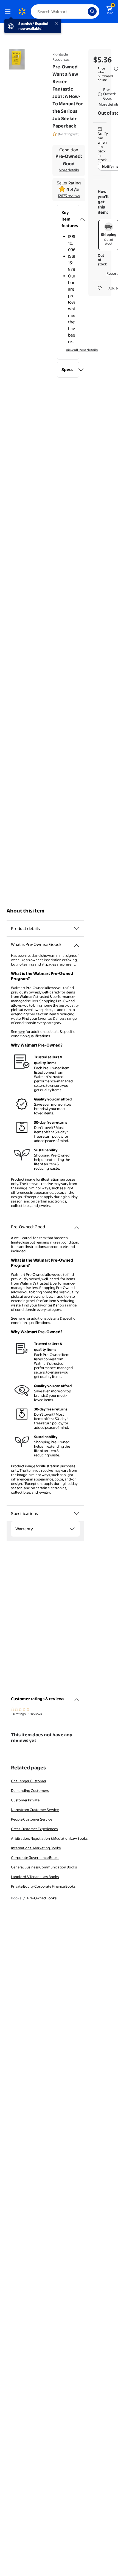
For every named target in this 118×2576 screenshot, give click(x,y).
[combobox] (65, 11)
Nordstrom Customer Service (35, 1810)
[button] (68, 219)
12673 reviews (69, 196)
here (21, 1031)
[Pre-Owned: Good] (77, 1226)
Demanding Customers (30, 1790)
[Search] (92, 11)
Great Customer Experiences (34, 1829)
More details (69, 170)
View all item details (82, 350)
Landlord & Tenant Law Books (35, 1877)
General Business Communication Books (44, 1867)
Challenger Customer (29, 1781)
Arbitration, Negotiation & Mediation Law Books (49, 1838)
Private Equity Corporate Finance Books (43, 1886)
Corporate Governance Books (35, 1858)
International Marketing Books (36, 1848)
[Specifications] (77, 1514)
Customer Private (25, 1800)
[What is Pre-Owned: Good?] (77, 943)
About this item (26, 911)
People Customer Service (32, 1819)
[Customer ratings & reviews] (77, 1698)
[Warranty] (72, 1529)
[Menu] (9, 11)
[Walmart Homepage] (22, 11)
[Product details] (77, 929)
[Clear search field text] (85, 11)
